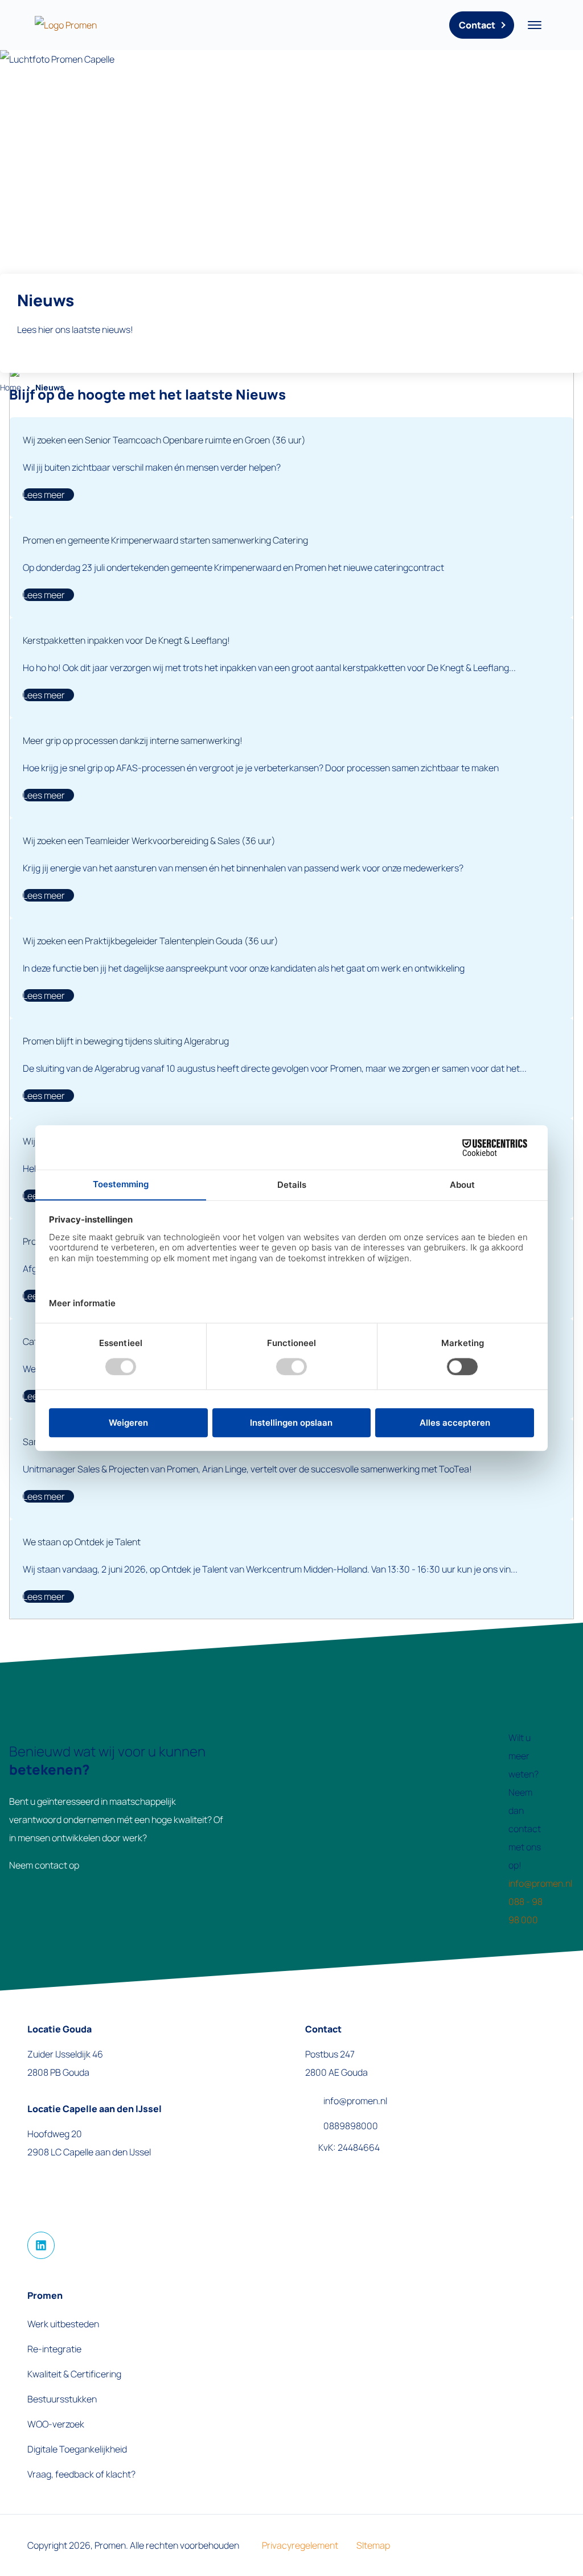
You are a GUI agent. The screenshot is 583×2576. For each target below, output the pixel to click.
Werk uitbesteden (63, 2324)
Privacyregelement (300, 2545)
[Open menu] (535, 25)
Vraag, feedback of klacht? (81, 2474)
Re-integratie (54, 2349)
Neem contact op (44, 1865)
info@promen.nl (540, 1883)
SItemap (373, 2545)
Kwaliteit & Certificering (74, 2374)
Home (11, 387)
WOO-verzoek (56, 2424)
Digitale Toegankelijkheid (77, 2449)
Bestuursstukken (62, 2399)
